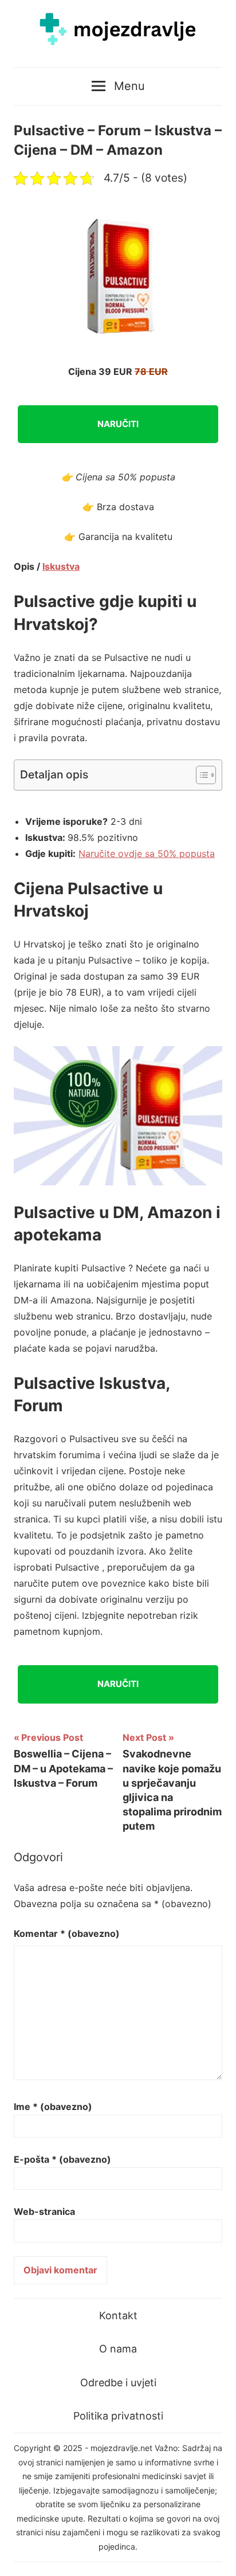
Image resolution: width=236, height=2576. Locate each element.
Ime (53, 2107)
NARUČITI (118, 424)
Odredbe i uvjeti (118, 2383)
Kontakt (118, 2315)
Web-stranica (44, 2211)
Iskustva (61, 566)
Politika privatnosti (118, 2416)
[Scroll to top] (216, 2556)
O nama (118, 2349)
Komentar (67, 1933)
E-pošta (62, 2159)
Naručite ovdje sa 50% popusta (147, 854)
